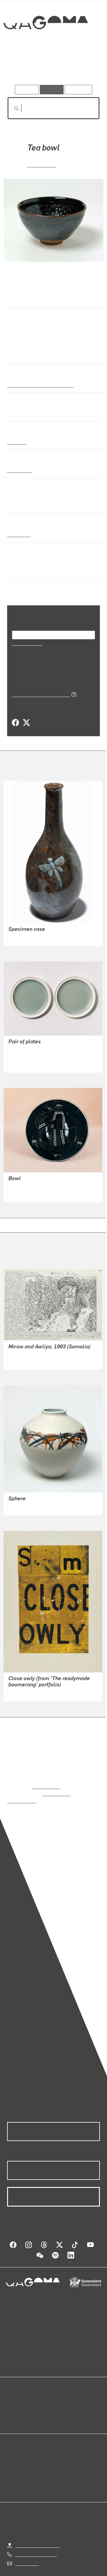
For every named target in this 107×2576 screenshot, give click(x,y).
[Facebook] (15, 715)
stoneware (19, 469)
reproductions (46, 1778)
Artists (52, 68)
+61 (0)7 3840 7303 (36, 2539)
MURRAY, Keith (24, 1056)
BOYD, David (22, 1179)
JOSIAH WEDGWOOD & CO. (38, 1042)
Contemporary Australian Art (39, 384)
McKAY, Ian (42, 164)
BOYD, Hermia (23, 1186)
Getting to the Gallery (38, 2530)
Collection (45, 44)
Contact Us (27, 2548)
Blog (61, 2389)
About (62, 2396)
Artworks (21, 68)
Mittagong (18, 534)
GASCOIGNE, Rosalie (30, 1685)
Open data (18, 2389)
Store (13, 2403)
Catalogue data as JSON (39, 686)
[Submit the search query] (12, 108)
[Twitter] (26, 715)
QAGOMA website (26, 2396)
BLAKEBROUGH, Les (30, 1499)
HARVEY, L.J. (22, 930)
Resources (79, 89)
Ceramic (17, 441)
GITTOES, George (27, 1353)
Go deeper (84, 68)
